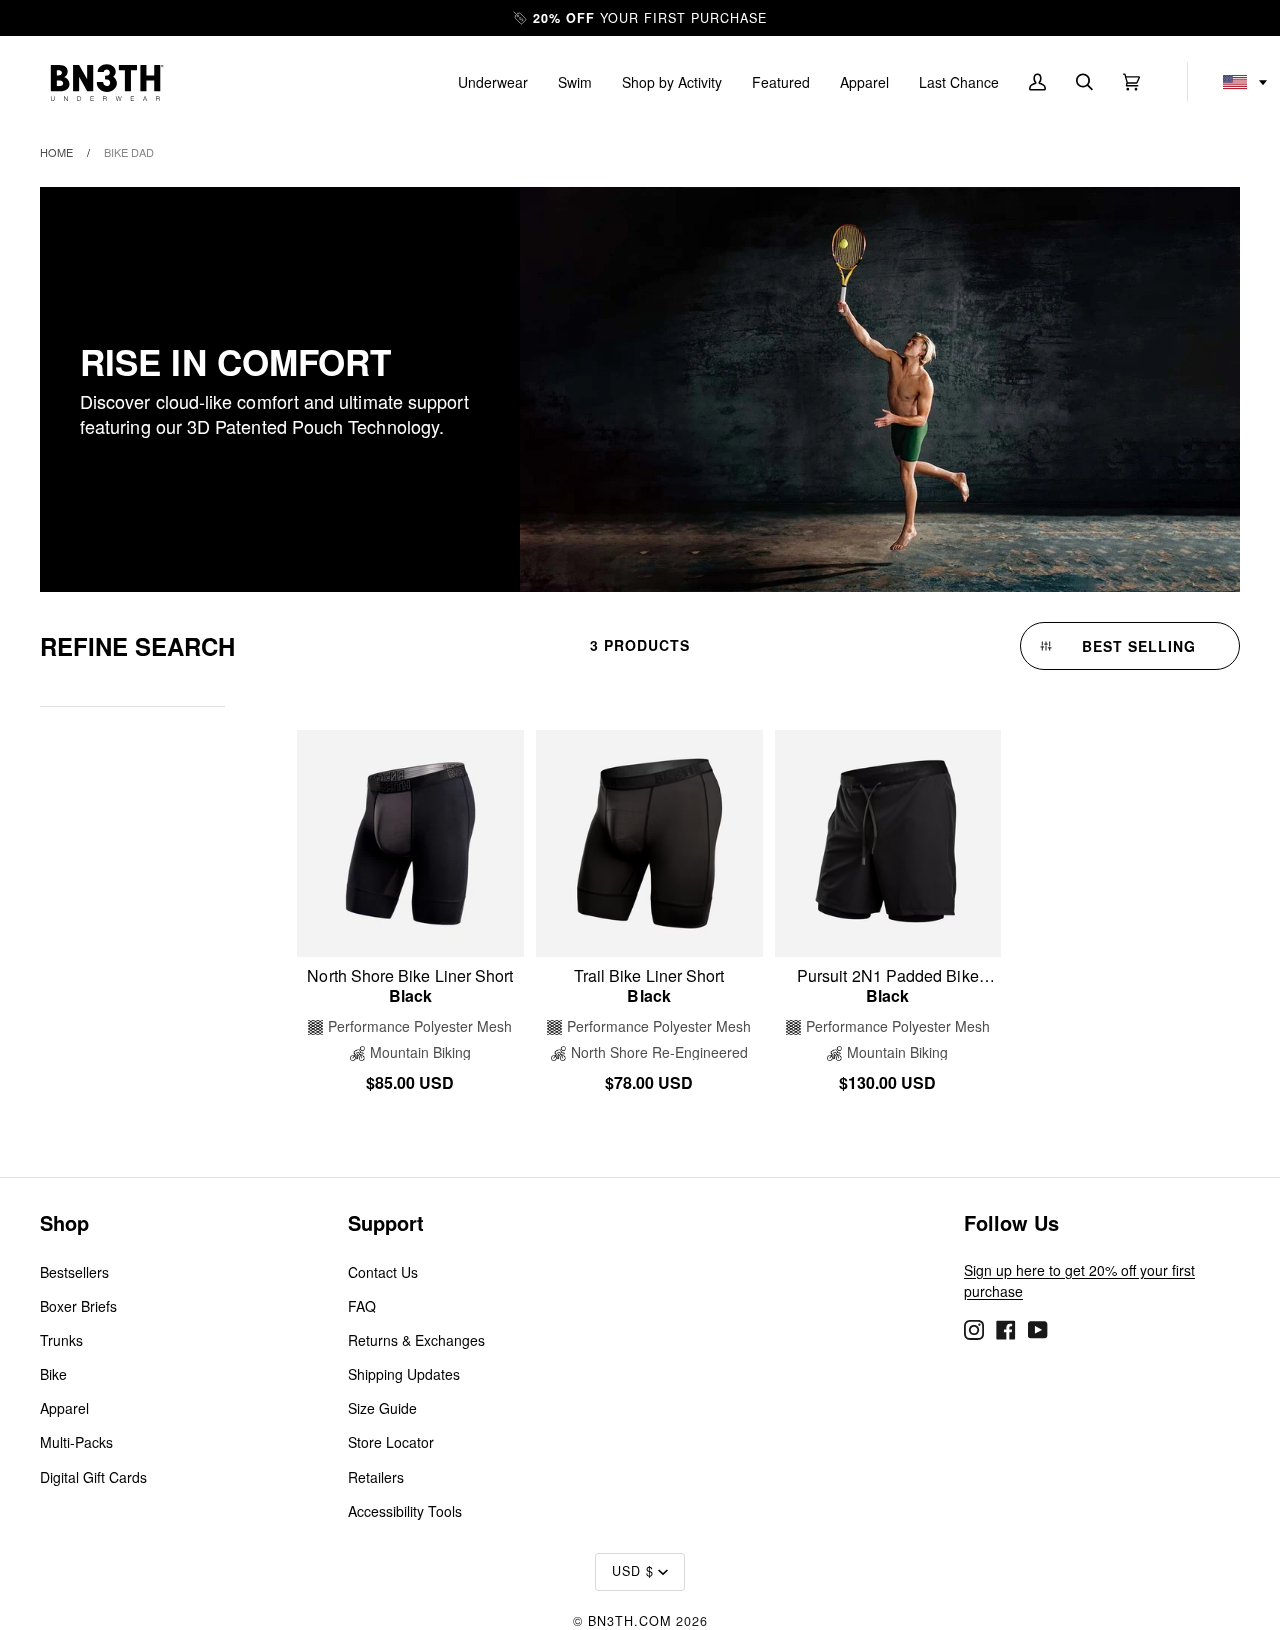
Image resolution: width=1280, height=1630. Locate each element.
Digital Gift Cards (93, 1477)
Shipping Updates (404, 1374)
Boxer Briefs (78, 1306)
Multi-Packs (76, 1442)
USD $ (633, 1571)
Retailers (376, 1477)
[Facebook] (1006, 1328)
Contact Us (383, 1272)
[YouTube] (1038, 1328)
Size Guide (382, 1408)
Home (56, 152)
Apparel (64, 1408)
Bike (53, 1374)
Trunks (61, 1340)
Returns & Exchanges (416, 1340)
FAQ (362, 1306)
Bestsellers (74, 1272)
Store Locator (391, 1442)
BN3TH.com (629, 1621)
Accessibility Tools (405, 1511)
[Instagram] (974, 1328)
